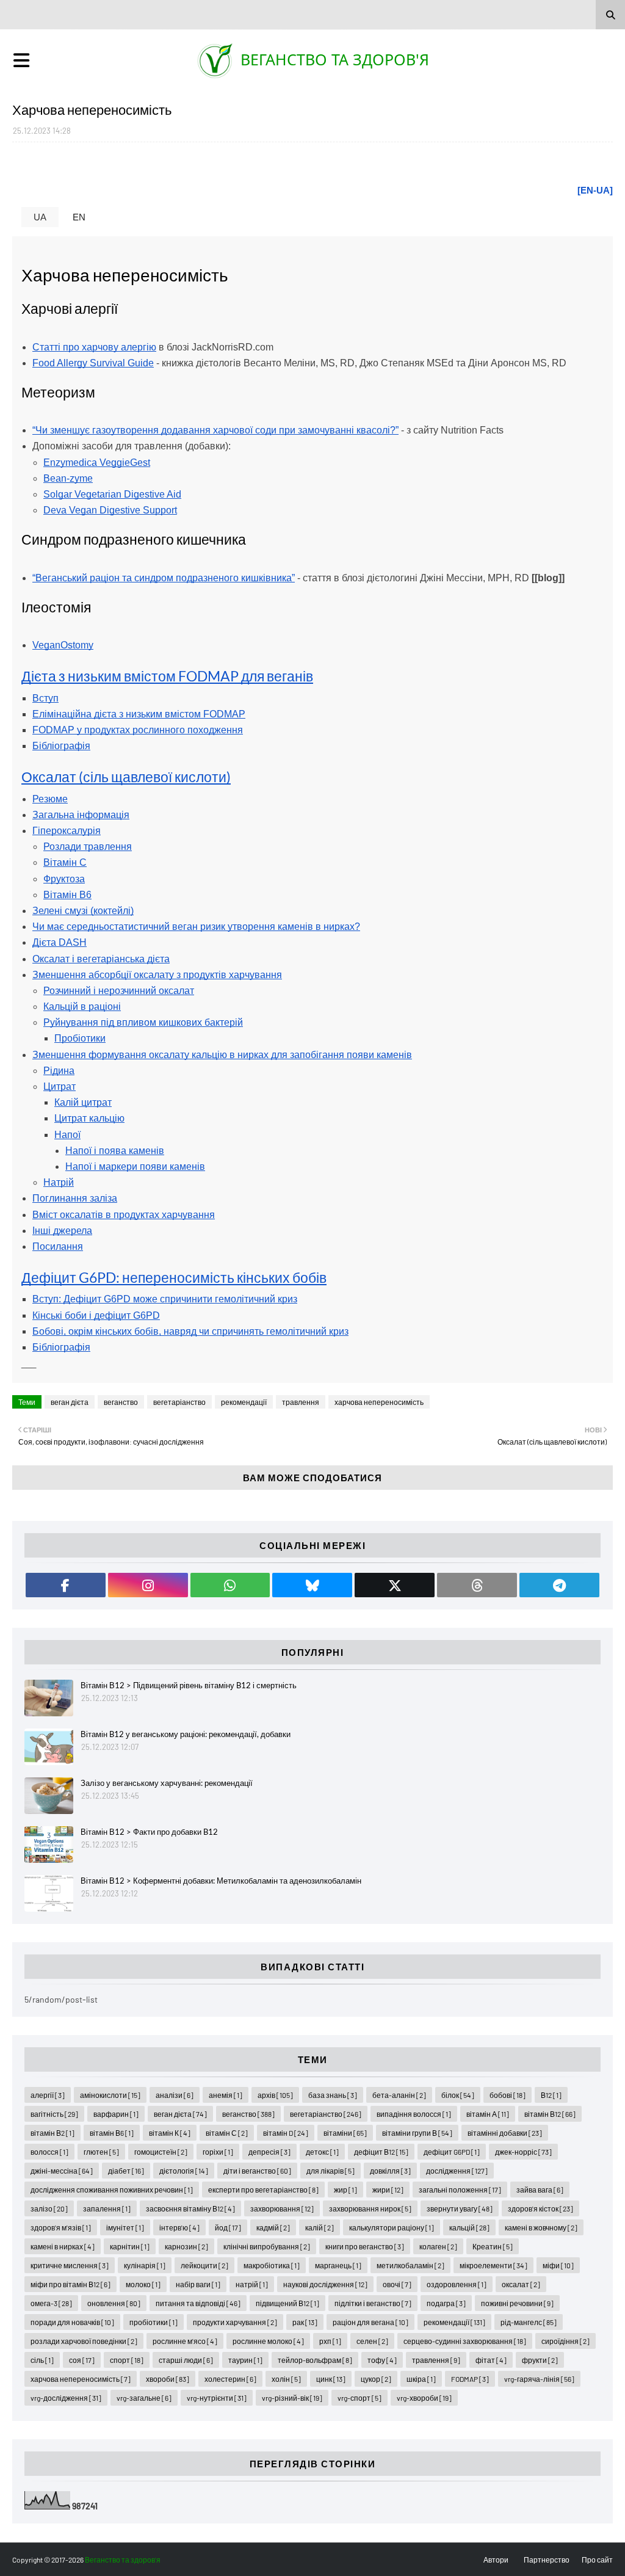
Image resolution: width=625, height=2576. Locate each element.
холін (286, 2379)
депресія (269, 2152)
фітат (491, 2360)
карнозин (186, 2246)
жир (345, 2190)
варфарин (116, 2114)
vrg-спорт (359, 2398)
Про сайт (597, 2560)
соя (82, 2360)
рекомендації (244, 1402)
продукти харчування (235, 2322)
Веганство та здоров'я (335, 59)
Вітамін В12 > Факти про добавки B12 (149, 1832)
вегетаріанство (179, 1402)
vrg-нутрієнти (217, 2398)
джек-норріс (523, 2152)
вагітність (54, 2114)
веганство (121, 1402)
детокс (322, 2152)
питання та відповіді (198, 2303)
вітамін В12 (550, 2114)
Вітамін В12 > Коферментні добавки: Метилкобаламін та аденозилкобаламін (221, 1881)
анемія (226, 2095)
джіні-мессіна (62, 2171)
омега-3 (51, 2303)
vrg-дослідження (66, 2398)
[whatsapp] (230, 1585)
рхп (330, 2341)
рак (305, 2322)
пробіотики (154, 2322)
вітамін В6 (112, 2133)
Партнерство (547, 2560)
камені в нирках (63, 2246)
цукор (376, 2379)
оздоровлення (457, 2284)
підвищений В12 (287, 2303)
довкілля (390, 2171)
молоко (143, 2284)
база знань (333, 2095)
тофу (382, 2360)
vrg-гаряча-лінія (539, 2379)
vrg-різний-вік (292, 2398)
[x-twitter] (395, 1585)
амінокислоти (110, 2095)
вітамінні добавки (505, 2133)
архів (275, 2095)
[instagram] (148, 1585)
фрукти (540, 2360)
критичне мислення (70, 2265)
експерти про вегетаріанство (263, 2190)
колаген (438, 2246)
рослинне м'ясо (185, 2341)
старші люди (186, 2360)
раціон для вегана (370, 2322)
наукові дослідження (325, 2284)
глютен (101, 2152)
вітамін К (170, 2133)
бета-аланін (399, 2095)
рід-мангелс (529, 2322)
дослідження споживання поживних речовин (112, 2190)
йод (228, 2227)
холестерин (230, 2379)
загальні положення (460, 2190)
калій (320, 2227)
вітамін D (286, 2133)
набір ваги (198, 2284)
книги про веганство (365, 2246)
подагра (446, 2303)
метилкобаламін (410, 2265)
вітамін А (488, 2114)
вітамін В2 (52, 2133)
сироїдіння (565, 2341)
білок (458, 2095)
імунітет (125, 2227)
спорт (127, 2360)
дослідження (457, 2171)
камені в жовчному (541, 2227)
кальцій (469, 2227)
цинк (331, 2379)
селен (372, 2341)
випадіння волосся (414, 2114)
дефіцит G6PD (452, 2152)
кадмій (273, 2227)
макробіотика (272, 2265)
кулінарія (145, 2265)
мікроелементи (493, 2265)
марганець (338, 2265)
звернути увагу (460, 2208)
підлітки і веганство (373, 2303)
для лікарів (331, 2171)
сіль (42, 2360)
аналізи (175, 2095)
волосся (49, 2152)
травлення (301, 1402)
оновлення (114, 2303)
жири (388, 2190)
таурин (245, 2360)
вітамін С (227, 2133)
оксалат (521, 2284)
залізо (49, 2208)
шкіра (421, 2379)
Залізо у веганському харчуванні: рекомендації (167, 1783)
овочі (397, 2284)
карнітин (130, 2246)
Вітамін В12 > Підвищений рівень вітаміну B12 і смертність (189, 1685)
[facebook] (66, 1585)
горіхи (218, 2152)
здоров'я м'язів (61, 2227)
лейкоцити (204, 2265)
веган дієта (70, 1402)
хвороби (168, 2379)
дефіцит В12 (381, 2152)
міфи (558, 2265)
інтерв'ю (179, 2227)
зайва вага (540, 2190)
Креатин (493, 2246)
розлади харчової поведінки (84, 2341)
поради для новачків (72, 2322)
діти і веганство (257, 2171)
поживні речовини (517, 2303)
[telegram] (559, 1585)
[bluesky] (312, 1585)
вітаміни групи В (417, 2133)
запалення (107, 2208)
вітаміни (345, 2133)
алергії (48, 2095)
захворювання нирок (370, 2208)
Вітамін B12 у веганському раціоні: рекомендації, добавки (186, 1734)
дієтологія (184, 2171)
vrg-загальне (144, 2398)
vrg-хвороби (424, 2398)
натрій (252, 2284)
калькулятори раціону (392, 2227)
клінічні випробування (267, 2246)
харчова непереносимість (379, 1402)
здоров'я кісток (540, 2208)
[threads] (477, 1585)
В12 (551, 2095)
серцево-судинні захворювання (465, 2341)
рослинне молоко (268, 2341)
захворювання (282, 2208)
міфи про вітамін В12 (70, 2284)
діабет (126, 2171)
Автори (496, 2560)
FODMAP (470, 2379)
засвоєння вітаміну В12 (190, 2208)
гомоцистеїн (161, 2152)
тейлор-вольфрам (315, 2360)
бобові (508, 2095)
